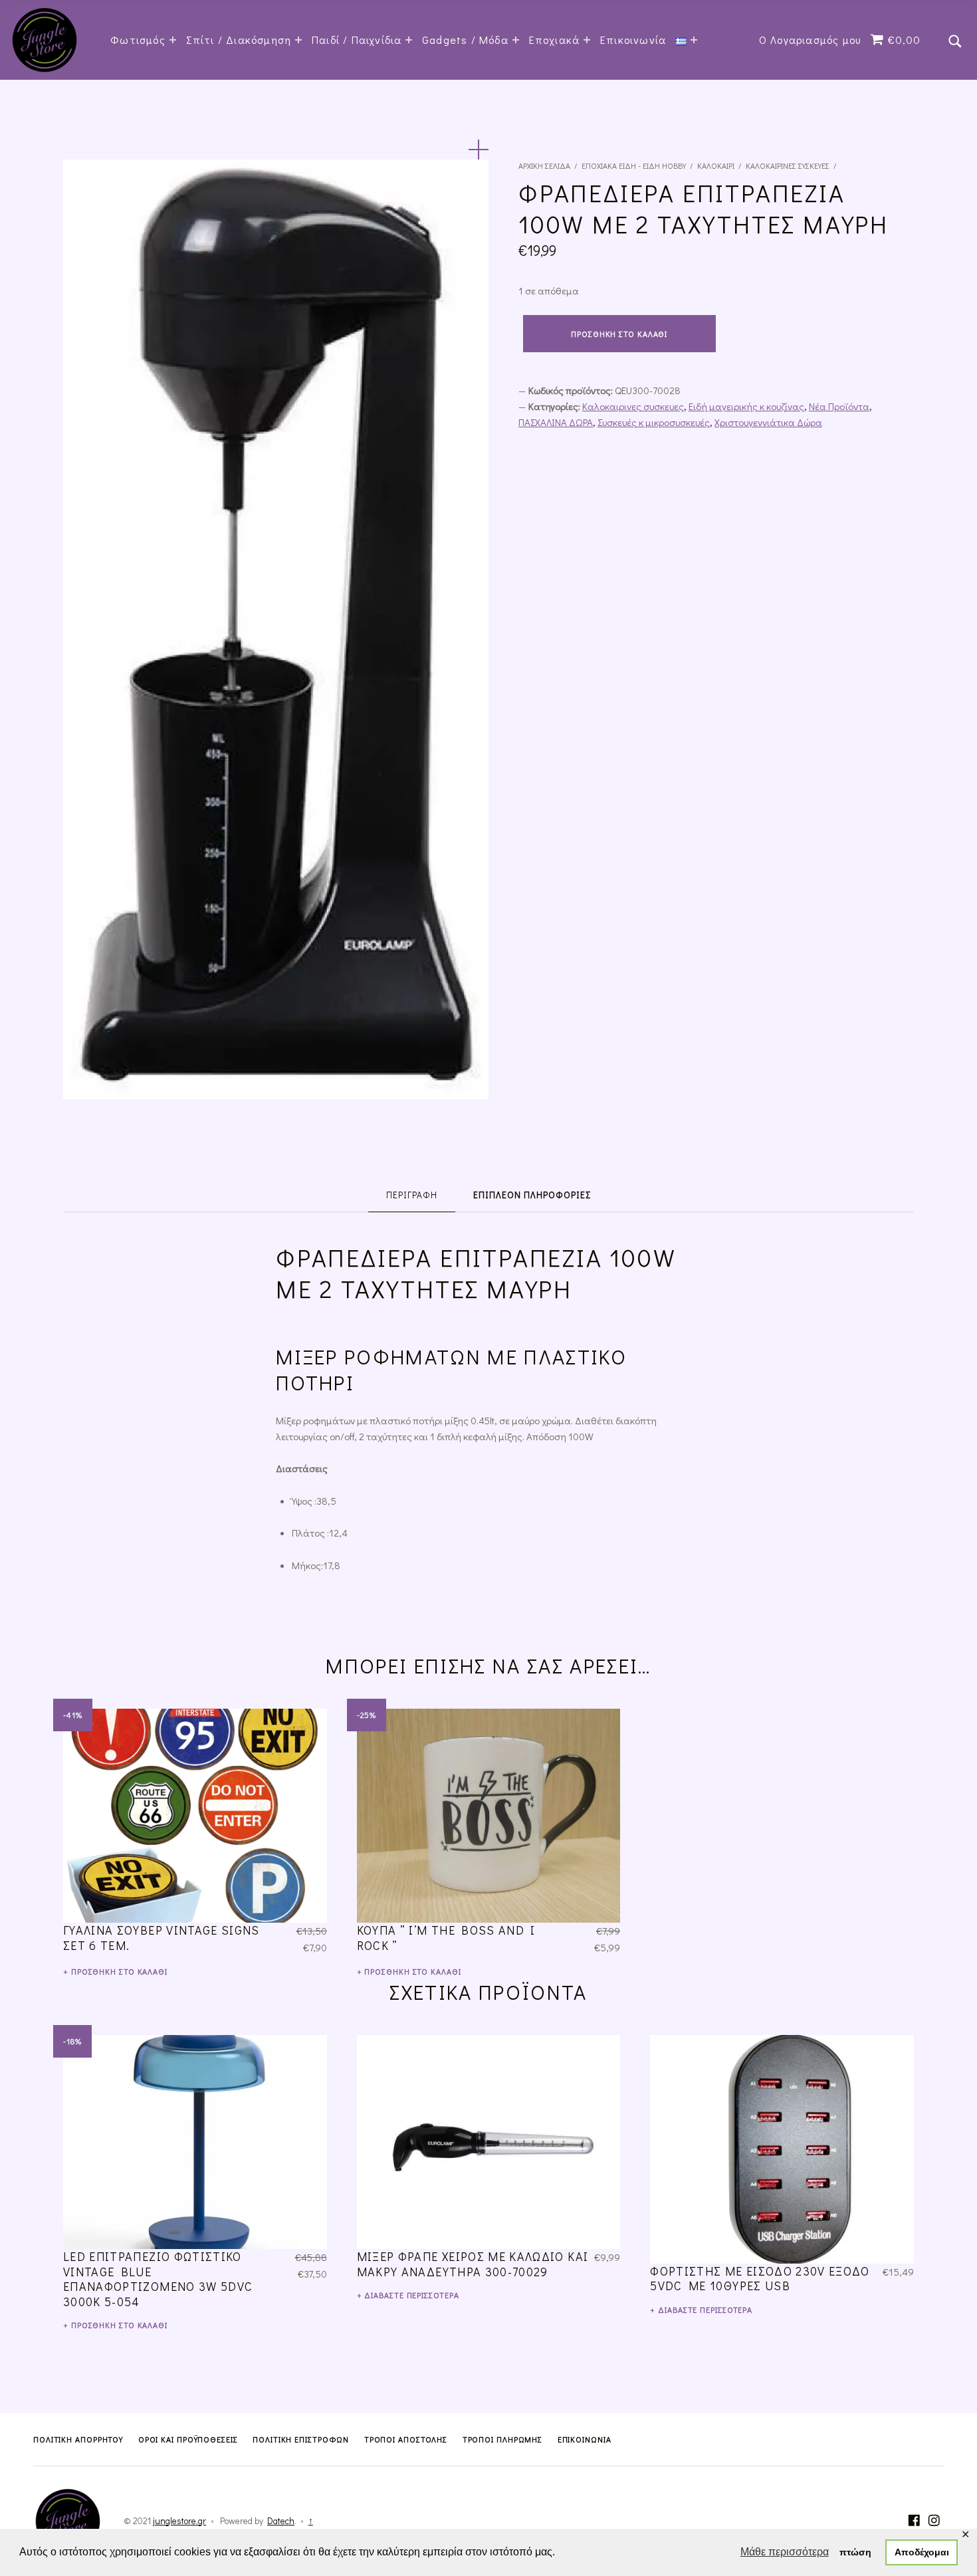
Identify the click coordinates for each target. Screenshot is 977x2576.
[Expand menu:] (694, 40)
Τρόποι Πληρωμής (503, 2439)
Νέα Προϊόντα (839, 406)
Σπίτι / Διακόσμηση (239, 40)
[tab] (412, 1195)
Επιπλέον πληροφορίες (532, 1195)
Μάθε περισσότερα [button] (785, 2552)
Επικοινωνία (633, 40)
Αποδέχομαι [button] (922, 2552)
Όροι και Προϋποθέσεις (188, 2439)
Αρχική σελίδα (544, 165)
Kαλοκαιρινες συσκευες (788, 165)
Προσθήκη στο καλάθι (619, 334)
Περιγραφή (412, 1195)
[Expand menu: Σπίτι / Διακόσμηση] (298, 40)
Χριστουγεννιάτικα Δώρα (768, 422)
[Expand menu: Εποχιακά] (587, 40)
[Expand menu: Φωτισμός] (173, 40)
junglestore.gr (179, 2521)
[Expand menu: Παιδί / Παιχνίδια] (409, 40)
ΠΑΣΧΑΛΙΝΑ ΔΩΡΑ (556, 422)
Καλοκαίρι (716, 165)
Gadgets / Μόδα (465, 40)
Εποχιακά (555, 40)
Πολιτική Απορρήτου (78, 2439)
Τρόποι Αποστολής (406, 2439)
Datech (281, 2521)
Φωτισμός (138, 40)
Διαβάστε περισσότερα (411, 2295)
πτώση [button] (855, 2552)
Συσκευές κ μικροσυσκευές (654, 422)
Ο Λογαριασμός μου (810, 40)
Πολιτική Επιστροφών (301, 2439)
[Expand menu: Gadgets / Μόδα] (516, 40)
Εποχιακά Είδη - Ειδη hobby (634, 165)
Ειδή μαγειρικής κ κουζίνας (746, 406)
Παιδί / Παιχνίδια (357, 40)
